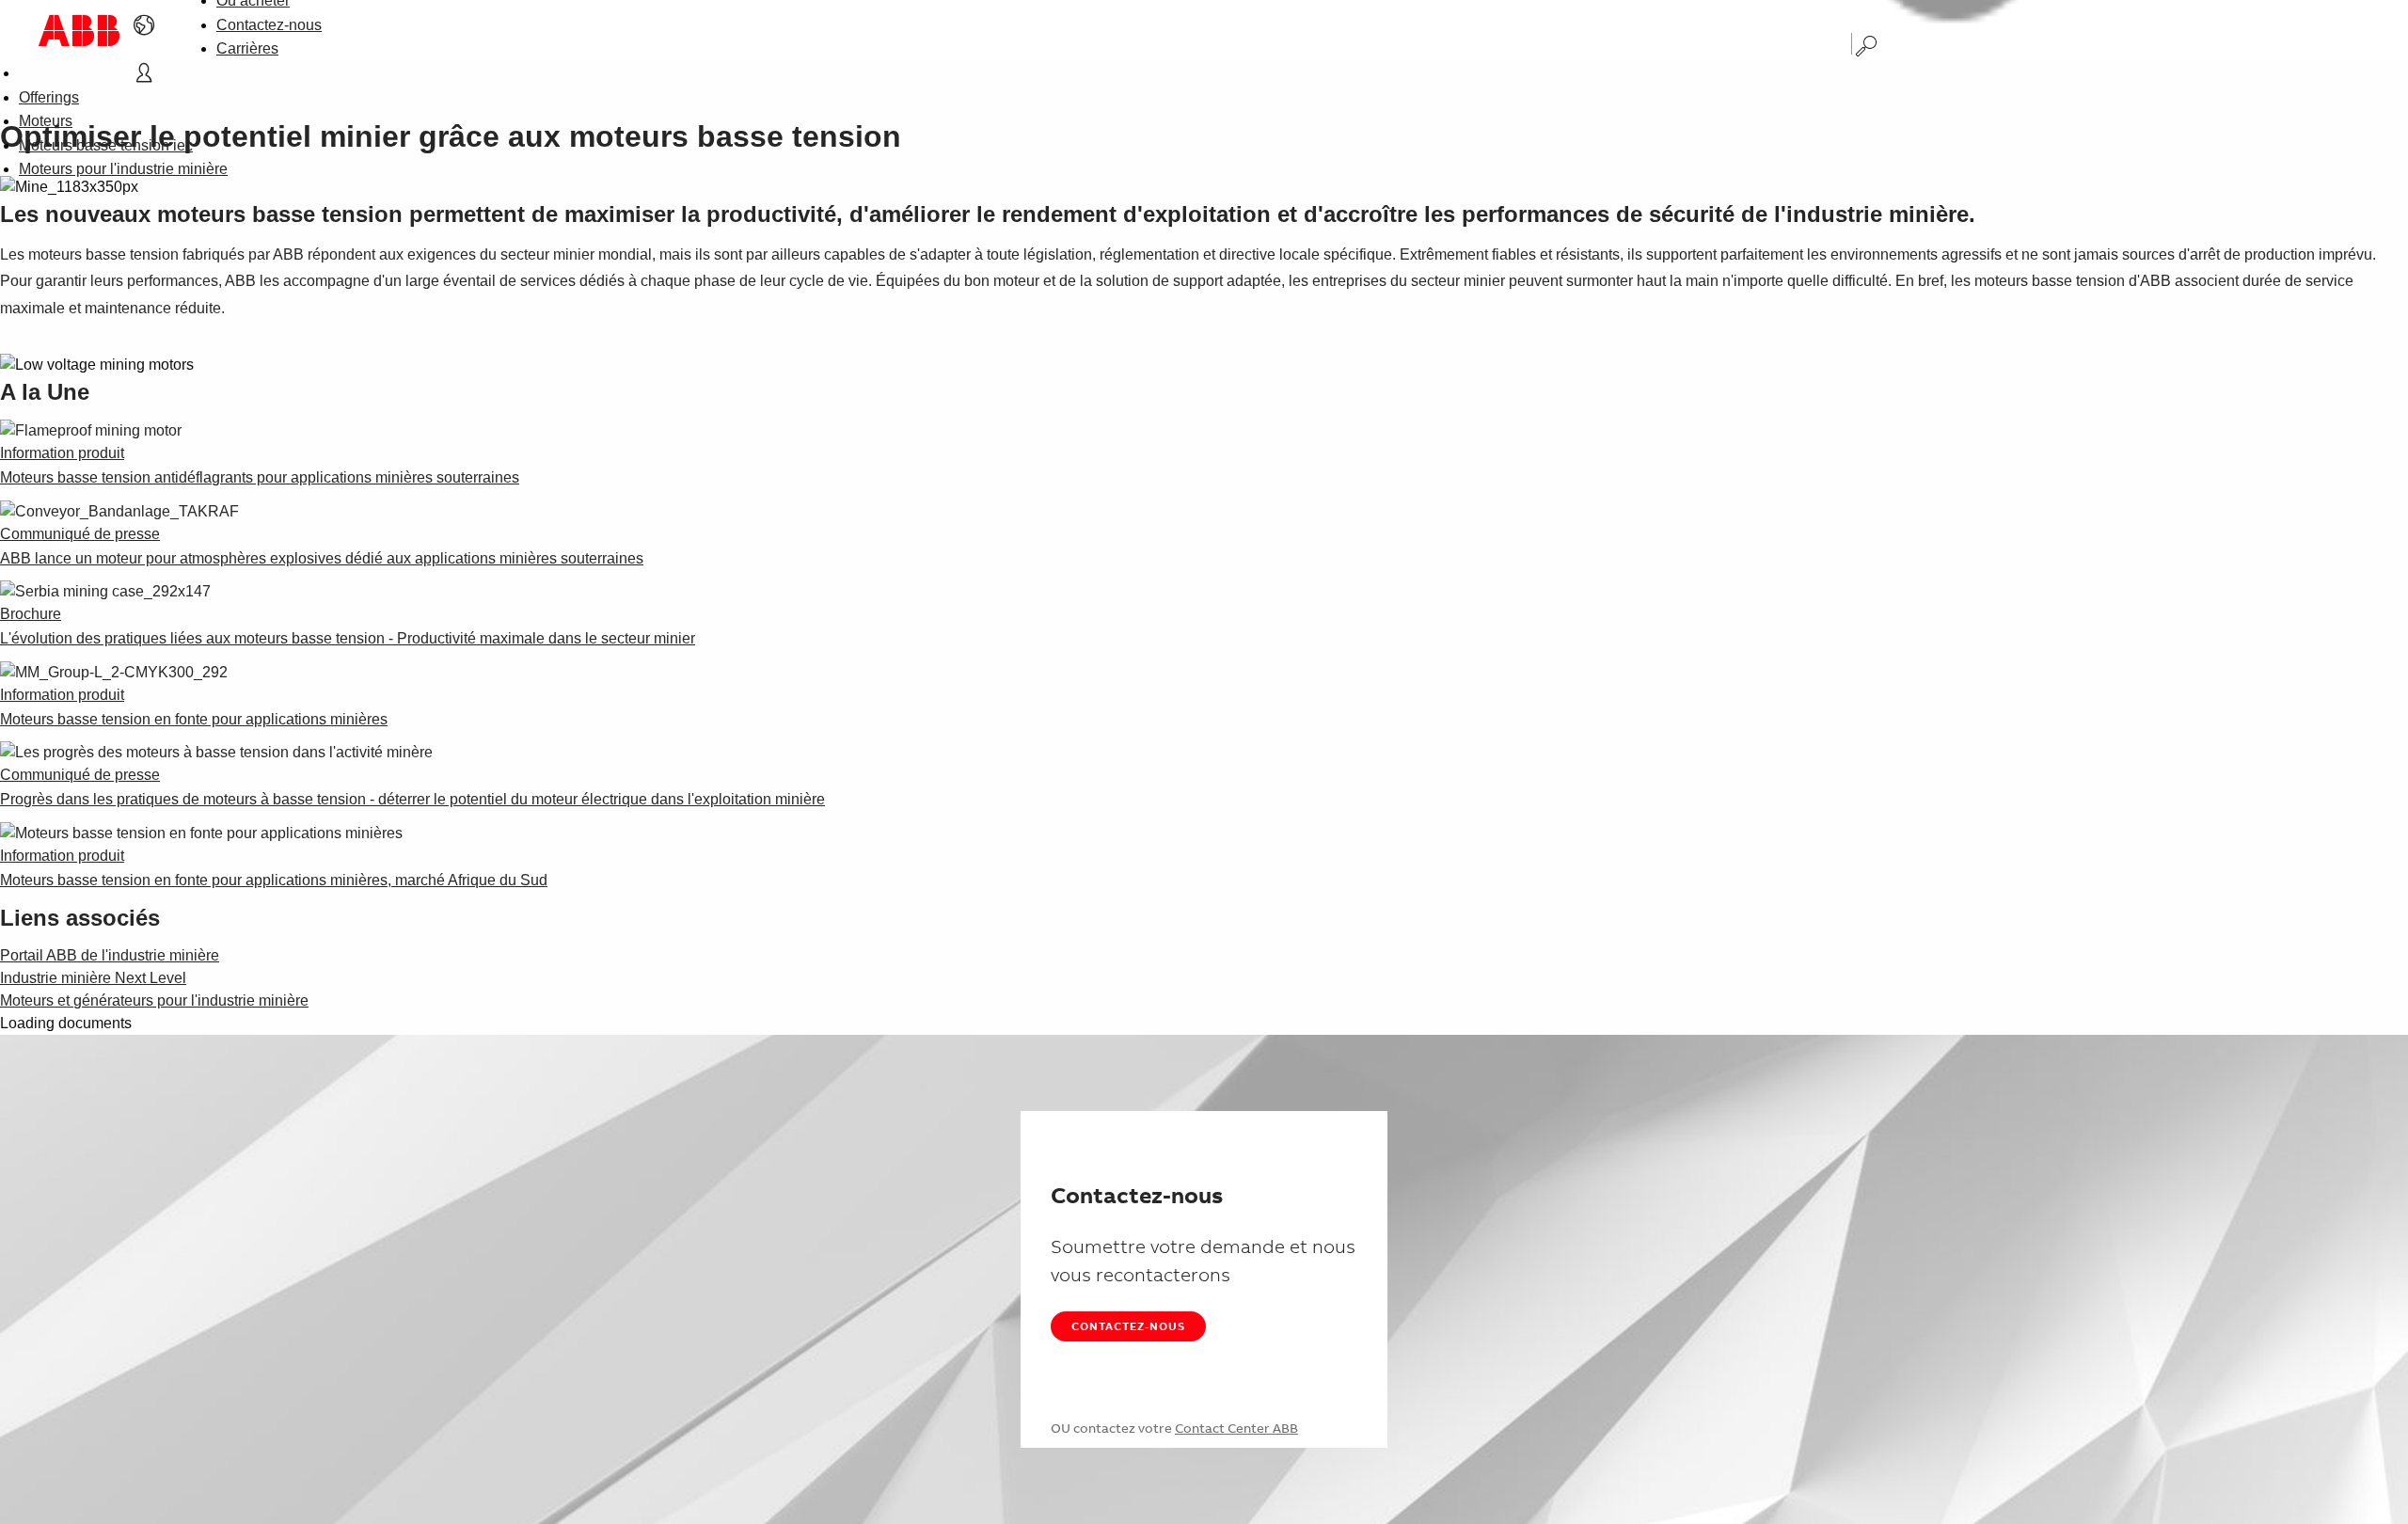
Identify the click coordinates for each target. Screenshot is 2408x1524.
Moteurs (46, 121)
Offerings (49, 97)
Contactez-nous (269, 25)
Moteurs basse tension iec (106, 145)
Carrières (247, 48)
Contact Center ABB (1236, 1428)
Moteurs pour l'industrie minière (123, 169)
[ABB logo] (79, 31)
